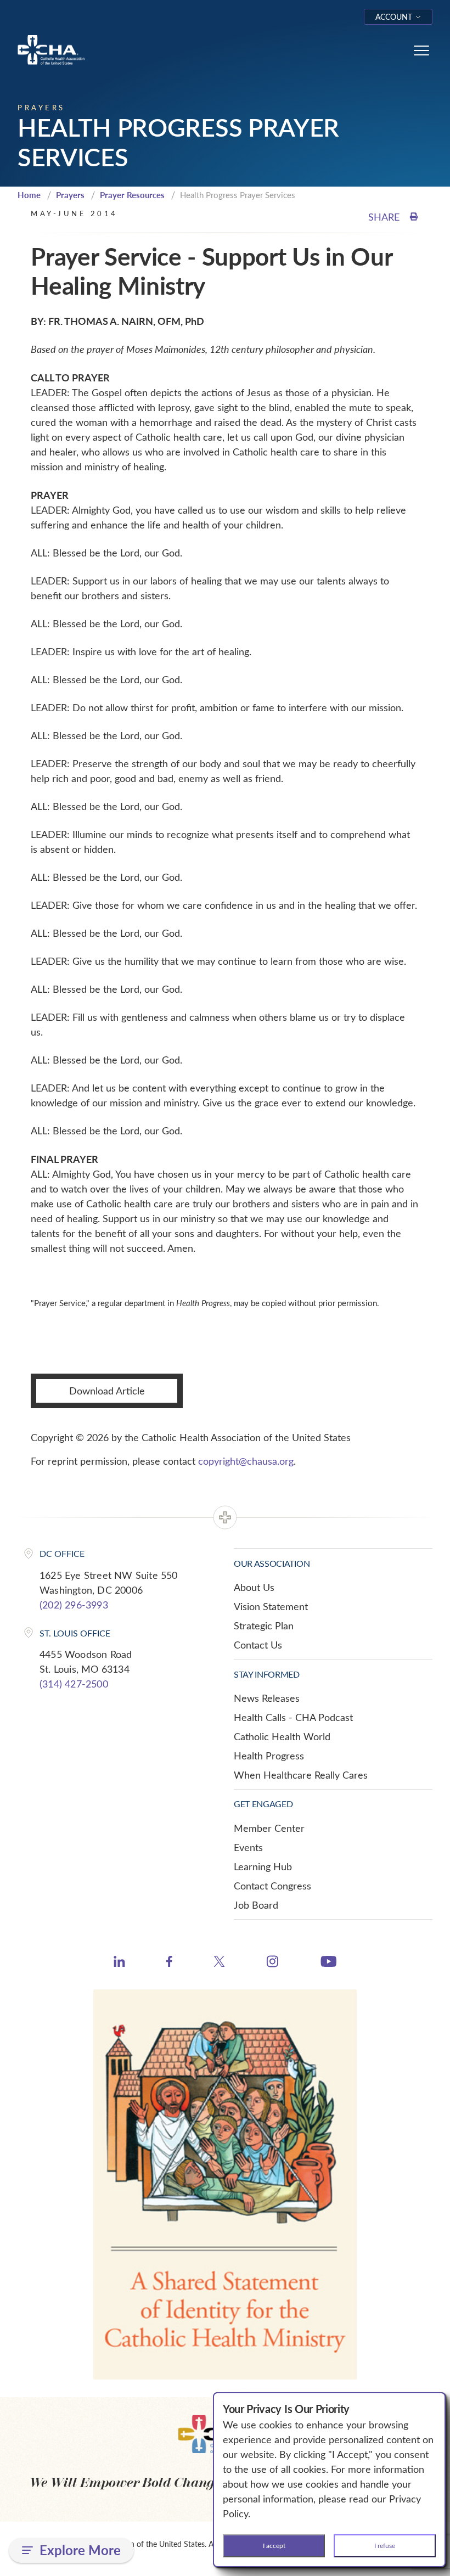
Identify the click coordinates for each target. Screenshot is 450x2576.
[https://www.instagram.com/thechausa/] (272, 1964)
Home (29, 195)
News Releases (267, 1698)
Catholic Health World (282, 1736)
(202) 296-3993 (74, 1605)
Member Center (269, 1828)
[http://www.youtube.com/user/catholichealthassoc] (328, 1963)
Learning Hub (263, 1866)
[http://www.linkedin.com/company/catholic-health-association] (119, 1963)
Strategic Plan (264, 1626)
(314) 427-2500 (74, 1684)
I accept (274, 2545)
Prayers (70, 195)
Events (248, 1847)
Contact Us (258, 1645)
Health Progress (269, 1756)
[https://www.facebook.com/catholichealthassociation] (169, 1963)
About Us (254, 1587)
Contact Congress (272, 1886)
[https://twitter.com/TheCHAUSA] (219, 1963)
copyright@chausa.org (246, 1461)
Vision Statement (271, 1606)
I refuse (385, 2545)
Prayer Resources (132, 195)
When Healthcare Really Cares (301, 1775)
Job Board (256, 1905)
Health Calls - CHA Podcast (293, 1717)
